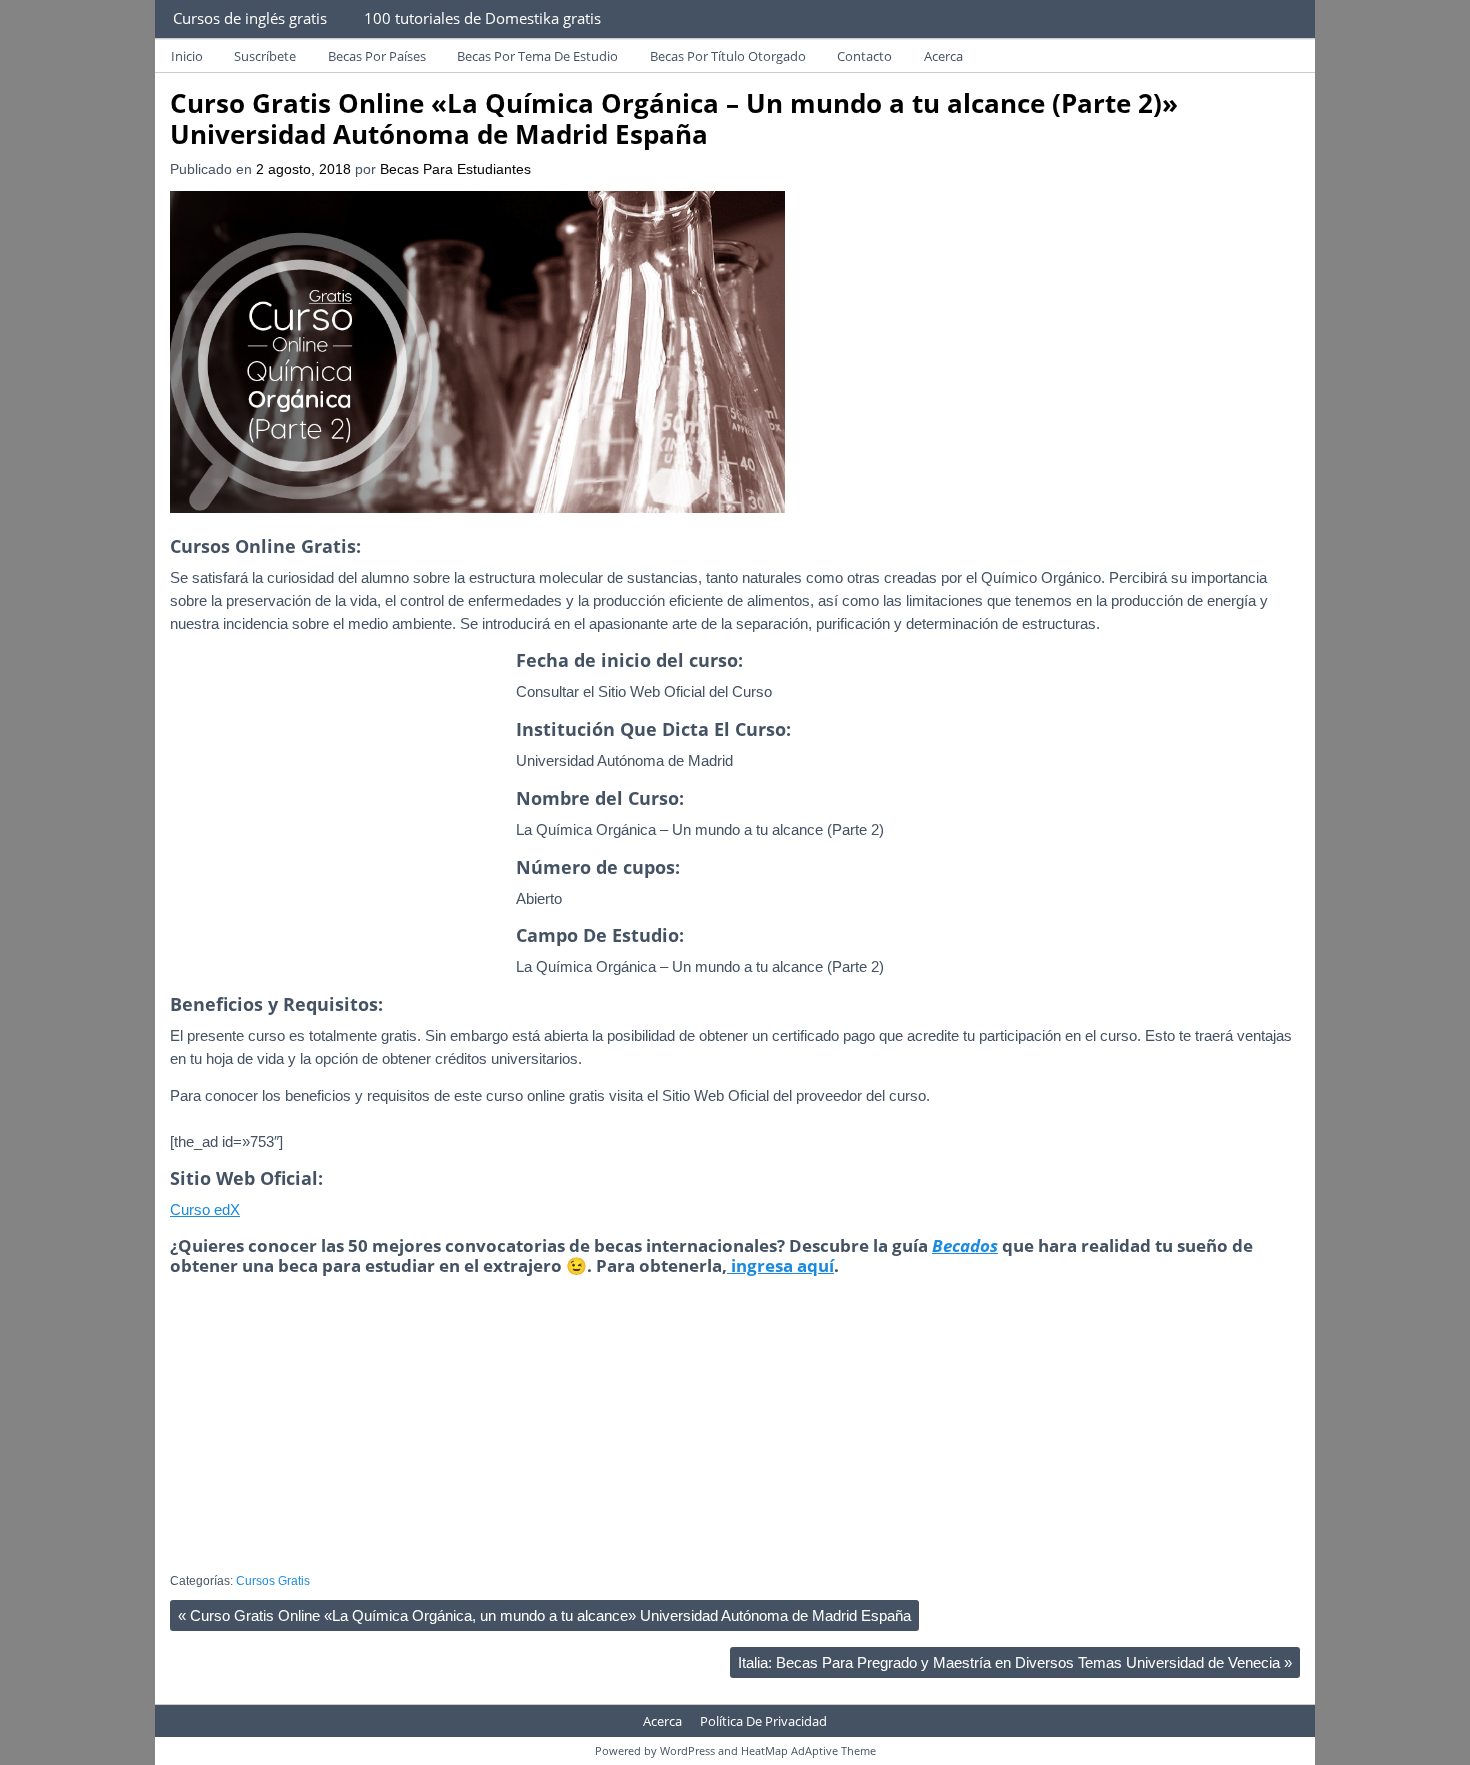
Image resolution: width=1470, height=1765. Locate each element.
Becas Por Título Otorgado (728, 56)
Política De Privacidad (763, 1721)
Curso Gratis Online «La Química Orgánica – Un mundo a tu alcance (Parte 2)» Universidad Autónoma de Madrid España (674, 118)
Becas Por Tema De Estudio (537, 56)
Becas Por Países (377, 56)
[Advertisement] (338, 835)
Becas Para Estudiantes (455, 169)
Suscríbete (265, 56)
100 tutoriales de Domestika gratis (482, 18)
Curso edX (205, 1209)
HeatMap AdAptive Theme (808, 1750)
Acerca (943, 56)
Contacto (864, 56)
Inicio (187, 56)
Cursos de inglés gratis (250, 18)
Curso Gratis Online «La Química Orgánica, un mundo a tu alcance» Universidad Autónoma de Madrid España (544, 1615)
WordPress (687, 1750)
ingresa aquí (780, 1265)
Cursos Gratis (273, 1581)
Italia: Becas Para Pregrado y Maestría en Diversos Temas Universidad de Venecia (1015, 1662)
